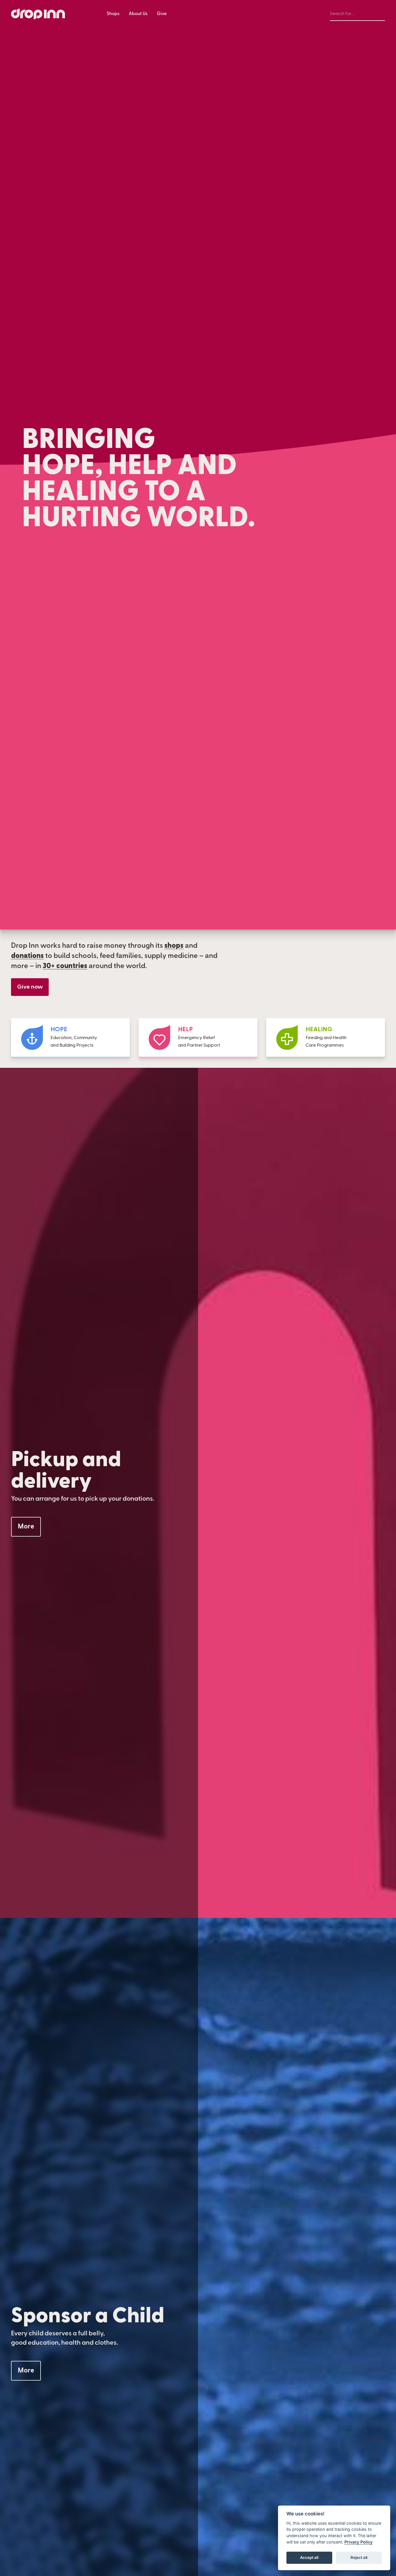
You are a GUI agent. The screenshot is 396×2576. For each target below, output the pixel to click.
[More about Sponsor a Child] (26, 2371)
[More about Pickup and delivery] (26, 1527)
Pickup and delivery (66, 1470)
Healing (319, 1029)
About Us (138, 14)
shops (174, 946)
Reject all (359, 2557)
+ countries (65, 966)
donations (27, 956)
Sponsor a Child (88, 2316)
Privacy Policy (358, 2542)
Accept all (309, 2557)
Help (185, 1029)
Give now (30, 987)
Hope (59, 1029)
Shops (113, 14)
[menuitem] (113, 14)
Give (162, 14)
